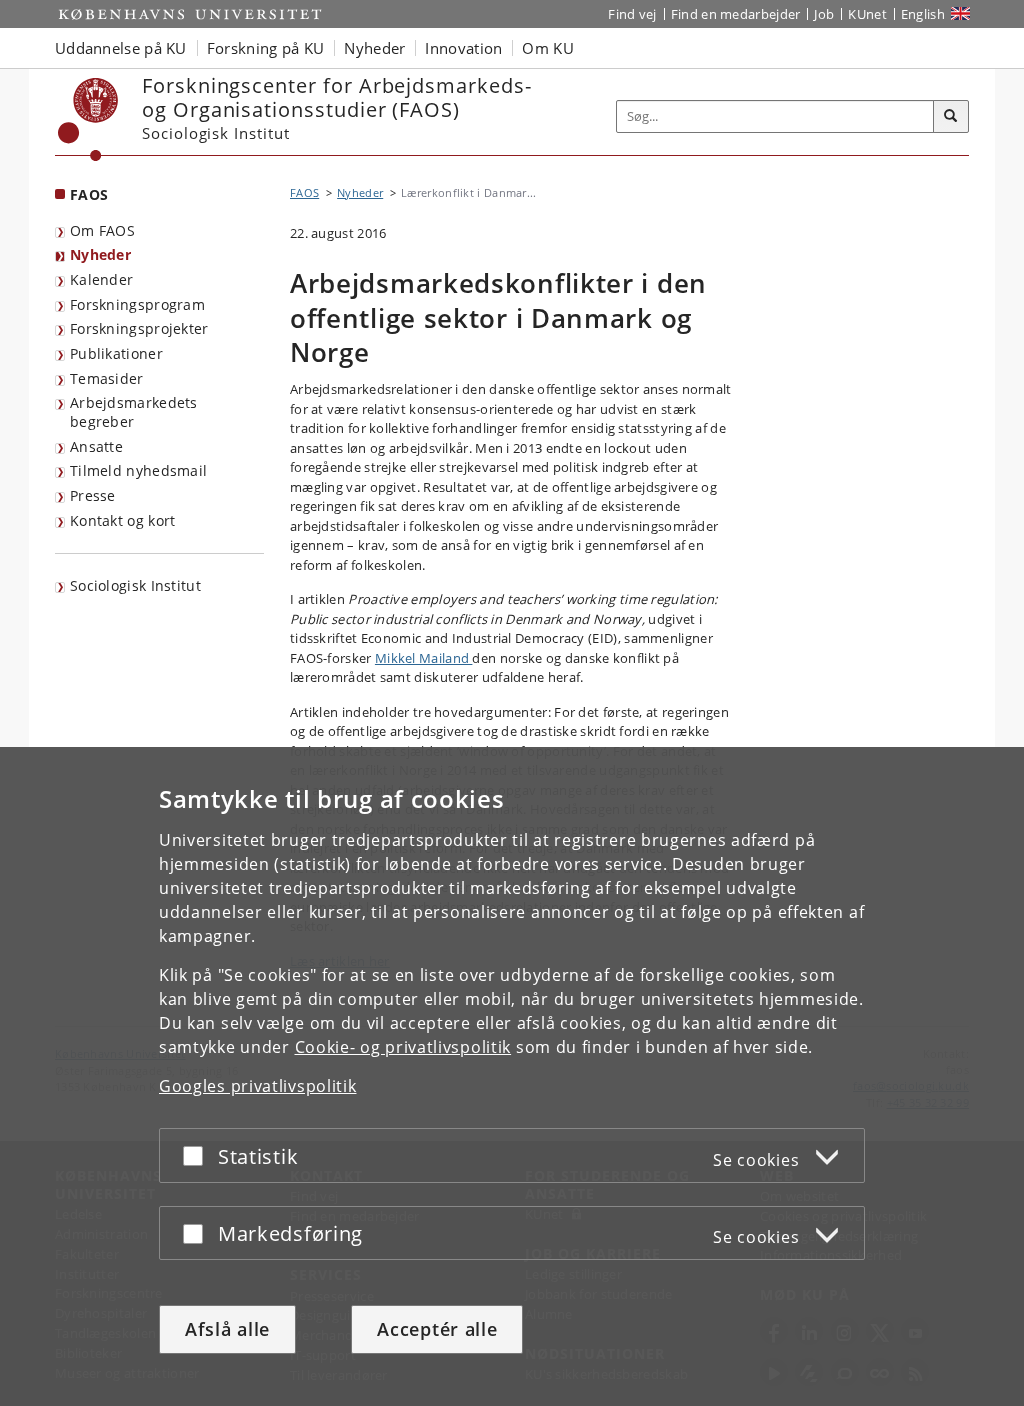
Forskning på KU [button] (266, 48)
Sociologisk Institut (135, 585)
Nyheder (100, 254)
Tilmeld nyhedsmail (138, 470)
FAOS (89, 194)
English (923, 14)
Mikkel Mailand (424, 658)
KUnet (867, 14)
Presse (93, 495)
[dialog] (512, 1076)
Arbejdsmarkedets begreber (134, 412)
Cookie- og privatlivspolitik (403, 1047)
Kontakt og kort (123, 520)
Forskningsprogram (137, 304)
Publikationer (116, 353)
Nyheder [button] (374, 48)
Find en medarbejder (736, 14)
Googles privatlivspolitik (258, 1086)
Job (824, 14)
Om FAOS (102, 230)
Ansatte (96, 446)
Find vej (632, 14)
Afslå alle (227, 1329)
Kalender (101, 279)
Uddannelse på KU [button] (121, 48)
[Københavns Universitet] (88, 119)
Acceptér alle (437, 1329)
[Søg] (951, 117)
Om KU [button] (548, 48)
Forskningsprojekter (139, 328)
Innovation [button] (463, 48)
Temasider (107, 378)
